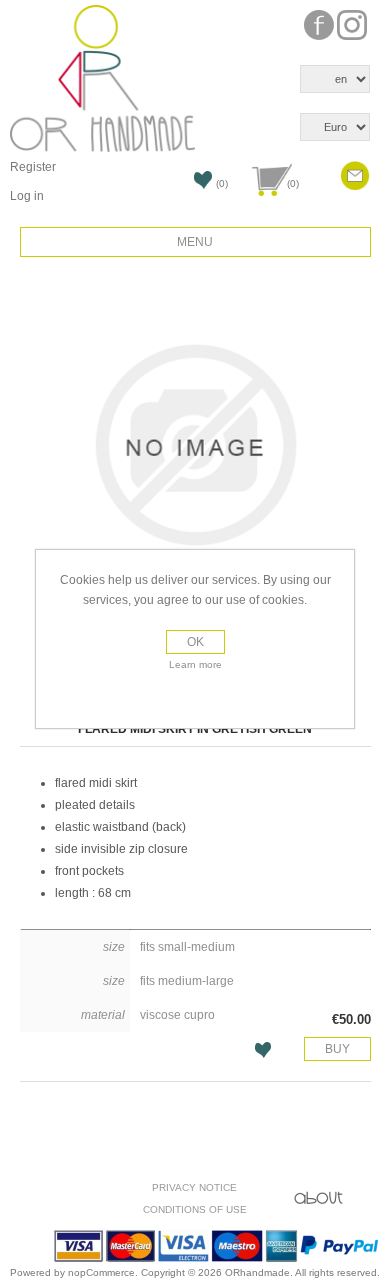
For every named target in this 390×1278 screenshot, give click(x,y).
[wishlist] (189, 186)
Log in (27, 196)
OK (195, 642)
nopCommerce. (104, 1272)
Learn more (195, 664)
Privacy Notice (194, 1187)
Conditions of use (195, 1209)
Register (33, 167)
